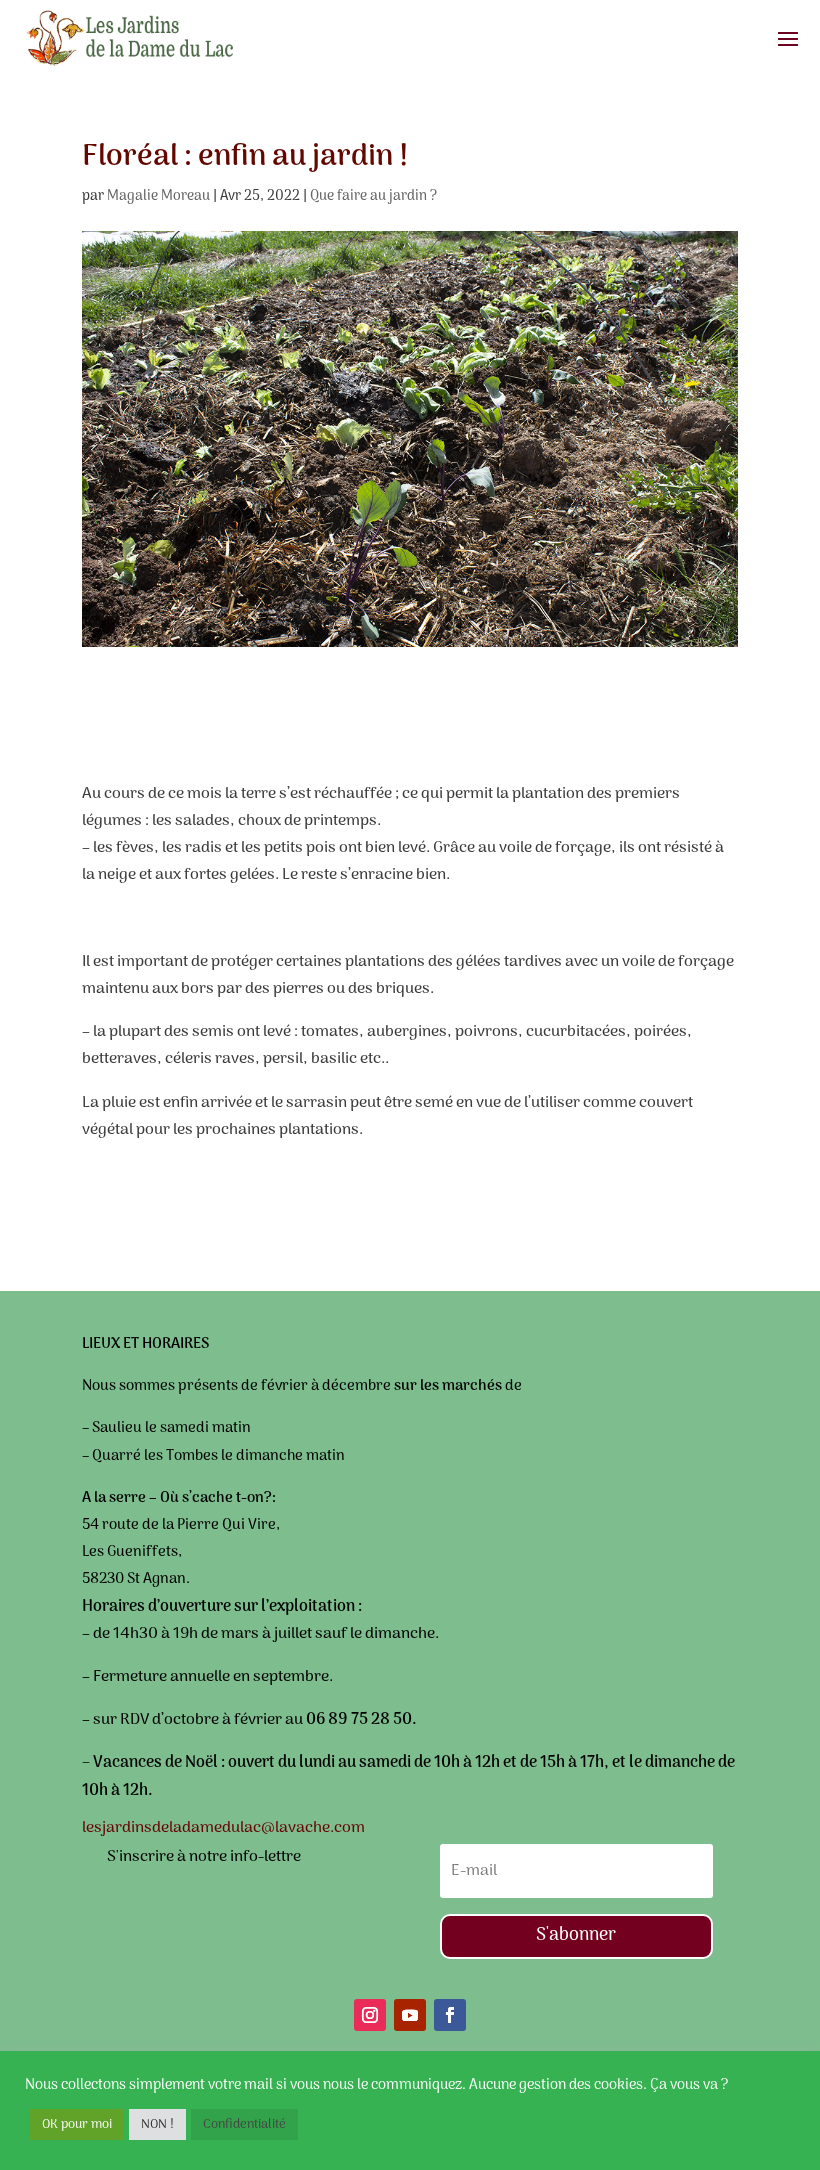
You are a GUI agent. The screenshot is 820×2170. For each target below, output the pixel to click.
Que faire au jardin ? (373, 196)
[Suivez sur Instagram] (370, 2015)
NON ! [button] (157, 2124)
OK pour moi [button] (77, 2124)
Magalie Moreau (158, 196)
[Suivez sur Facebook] (450, 2015)
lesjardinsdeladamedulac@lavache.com (223, 1828)
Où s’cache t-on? (216, 1498)
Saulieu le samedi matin (170, 1428)
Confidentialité (244, 2124)
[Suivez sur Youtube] (410, 2015)
